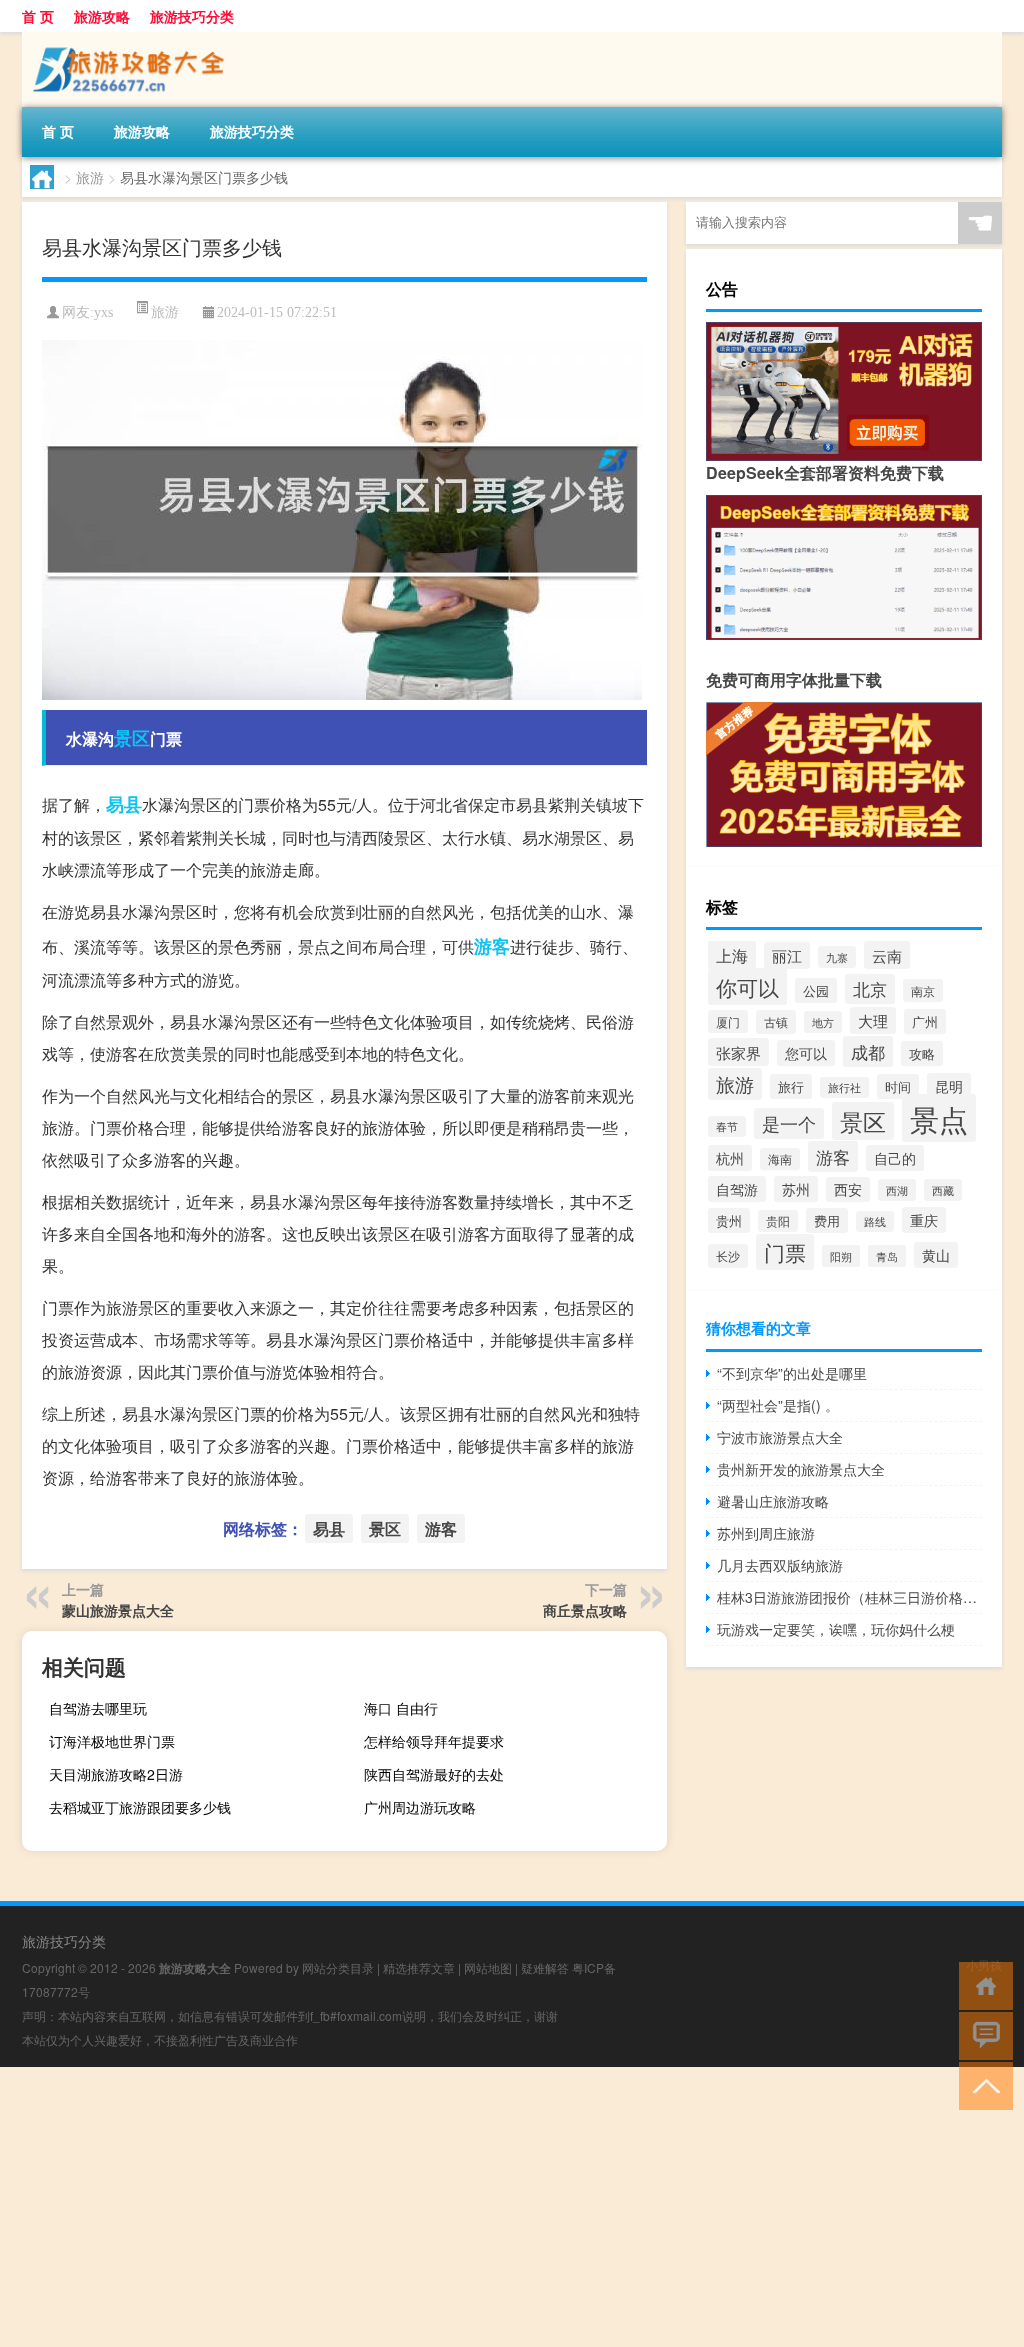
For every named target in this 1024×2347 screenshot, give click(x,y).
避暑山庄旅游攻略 (773, 1501)
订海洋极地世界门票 (112, 1741)
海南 (780, 1159)
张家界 (738, 1052)
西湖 (897, 1190)
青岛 (887, 1256)
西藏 (943, 1190)
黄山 (936, 1255)
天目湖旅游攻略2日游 (116, 1774)
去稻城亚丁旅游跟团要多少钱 (140, 1807)
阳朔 (841, 1256)
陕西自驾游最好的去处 (434, 1774)
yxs (103, 312)
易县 (124, 804)
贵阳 (778, 1221)
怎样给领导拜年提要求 (434, 1741)
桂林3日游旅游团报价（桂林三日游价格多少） (849, 1597)
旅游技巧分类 (192, 16)
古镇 (776, 1022)
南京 (923, 990)
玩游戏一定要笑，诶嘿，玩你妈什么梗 (836, 1629)
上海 (732, 955)
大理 (873, 1020)
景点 (939, 1118)
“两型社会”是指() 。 (778, 1405)
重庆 (924, 1220)
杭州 (730, 1158)
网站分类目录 (338, 1967)
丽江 (787, 955)
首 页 (38, 16)
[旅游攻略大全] (127, 39)
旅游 (90, 177)
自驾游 (737, 1189)
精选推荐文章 (419, 1967)
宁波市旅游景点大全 (780, 1437)
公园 (816, 990)
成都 (868, 1051)
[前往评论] (981, 2034)
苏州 (796, 1189)
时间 (898, 1086)
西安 (848, 1189)
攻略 (922, 1053)
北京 (870, 989)
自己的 (895, 1158)
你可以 (747, 986)
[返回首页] (981, 1984)
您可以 (806, 1053)
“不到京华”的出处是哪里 (792, 1373)
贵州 (729, 1220)
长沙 (728, 1256)
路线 (875, 1221)
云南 (887, 955)
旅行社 (844, 1087)
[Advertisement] (512, 2207)
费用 (827, 1220)
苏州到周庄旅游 (766, 1533)
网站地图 (488, 1967)
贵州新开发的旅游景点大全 (801, 1469)
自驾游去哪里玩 (98, 1708)
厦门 (728, 1021)
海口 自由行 (401, 1708)
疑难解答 (545, 1967)
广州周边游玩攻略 (420, 1807)
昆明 (949, 1086)
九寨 (837, 957)
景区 (132, 738)
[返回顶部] (981, 2084)
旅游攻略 (102, 16)
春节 (727, 1126)
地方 (823, 1022)
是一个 (789, 1123)
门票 (785, 1252)
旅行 (791, 1086)
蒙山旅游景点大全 (118, 1610)
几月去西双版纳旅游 (780, 1565)
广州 (925, 1021)
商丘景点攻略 (585, 1610)
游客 (492, 946)
